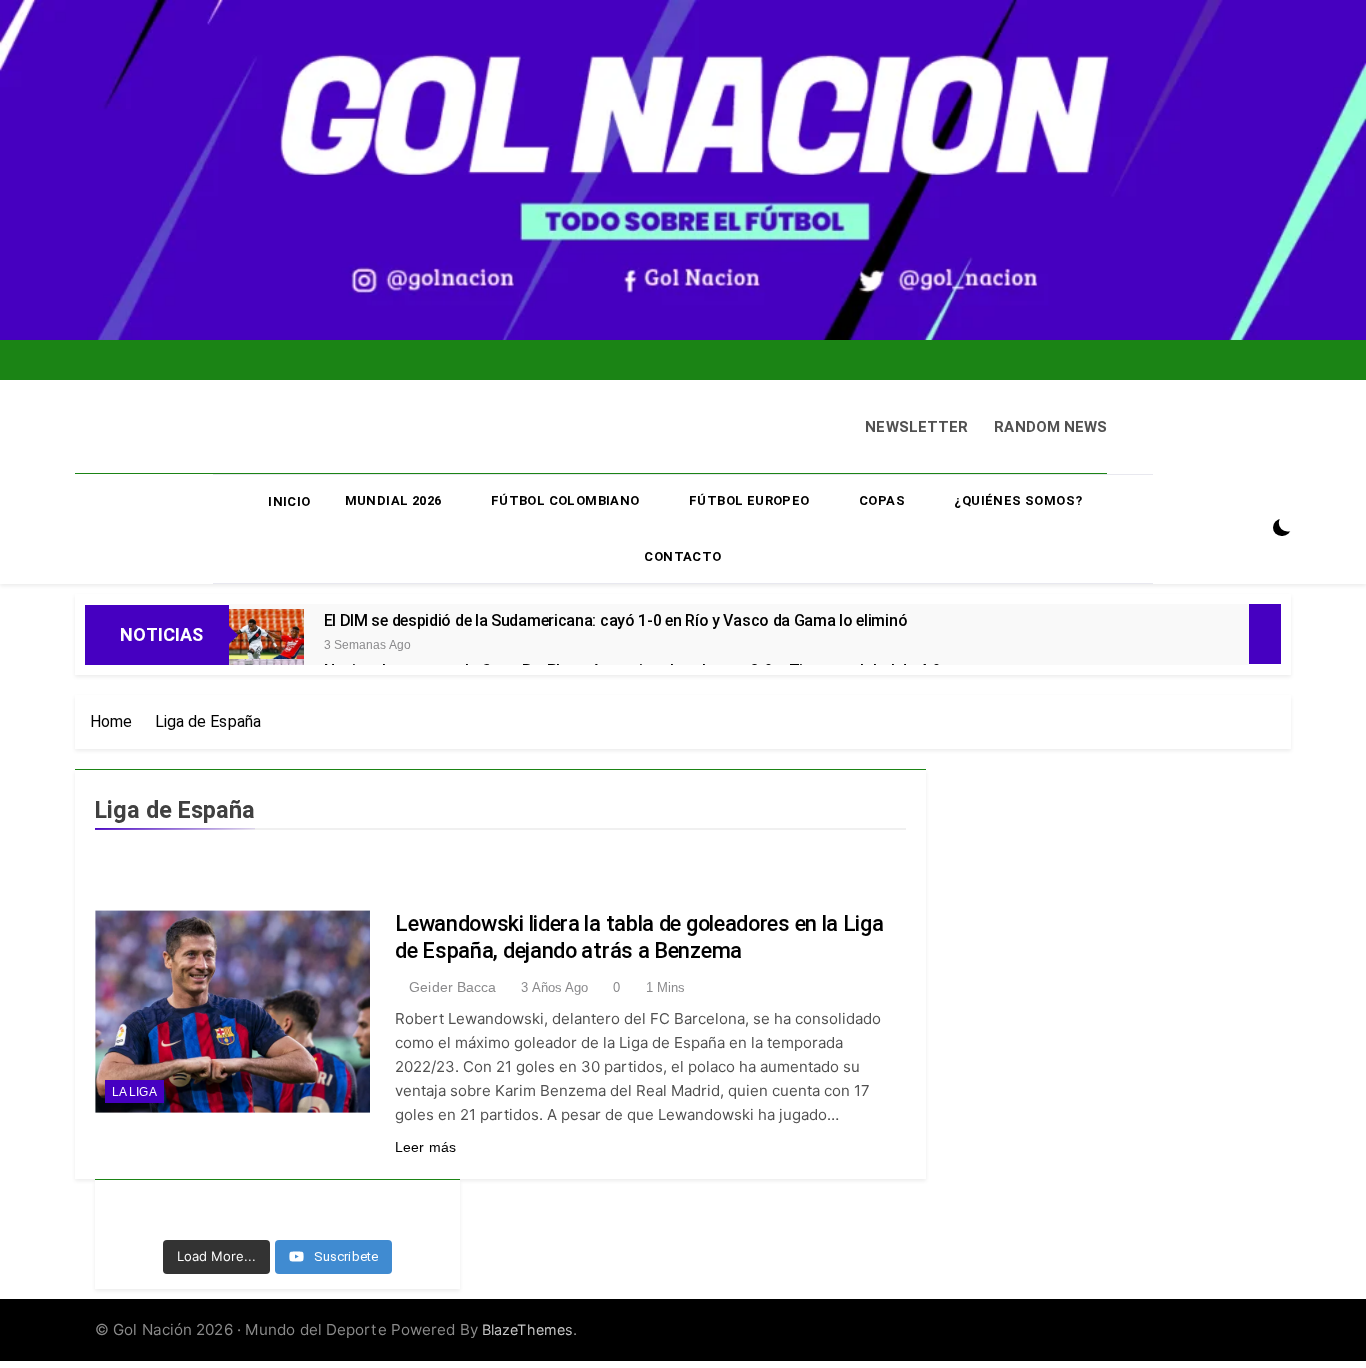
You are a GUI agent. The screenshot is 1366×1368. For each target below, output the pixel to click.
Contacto (682, 556)
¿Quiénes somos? (1018, 500)
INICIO (289, 501)
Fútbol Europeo (749, 500)
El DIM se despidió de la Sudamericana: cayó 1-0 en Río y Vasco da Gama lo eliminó (616, 620)
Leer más (425, 1147)
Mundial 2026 (393, 500)
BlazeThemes (527, 1329)
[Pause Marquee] (1265, 634)
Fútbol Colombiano (565, 500)
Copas (882, 500)
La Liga (134, 1092)
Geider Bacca (452, 987)
